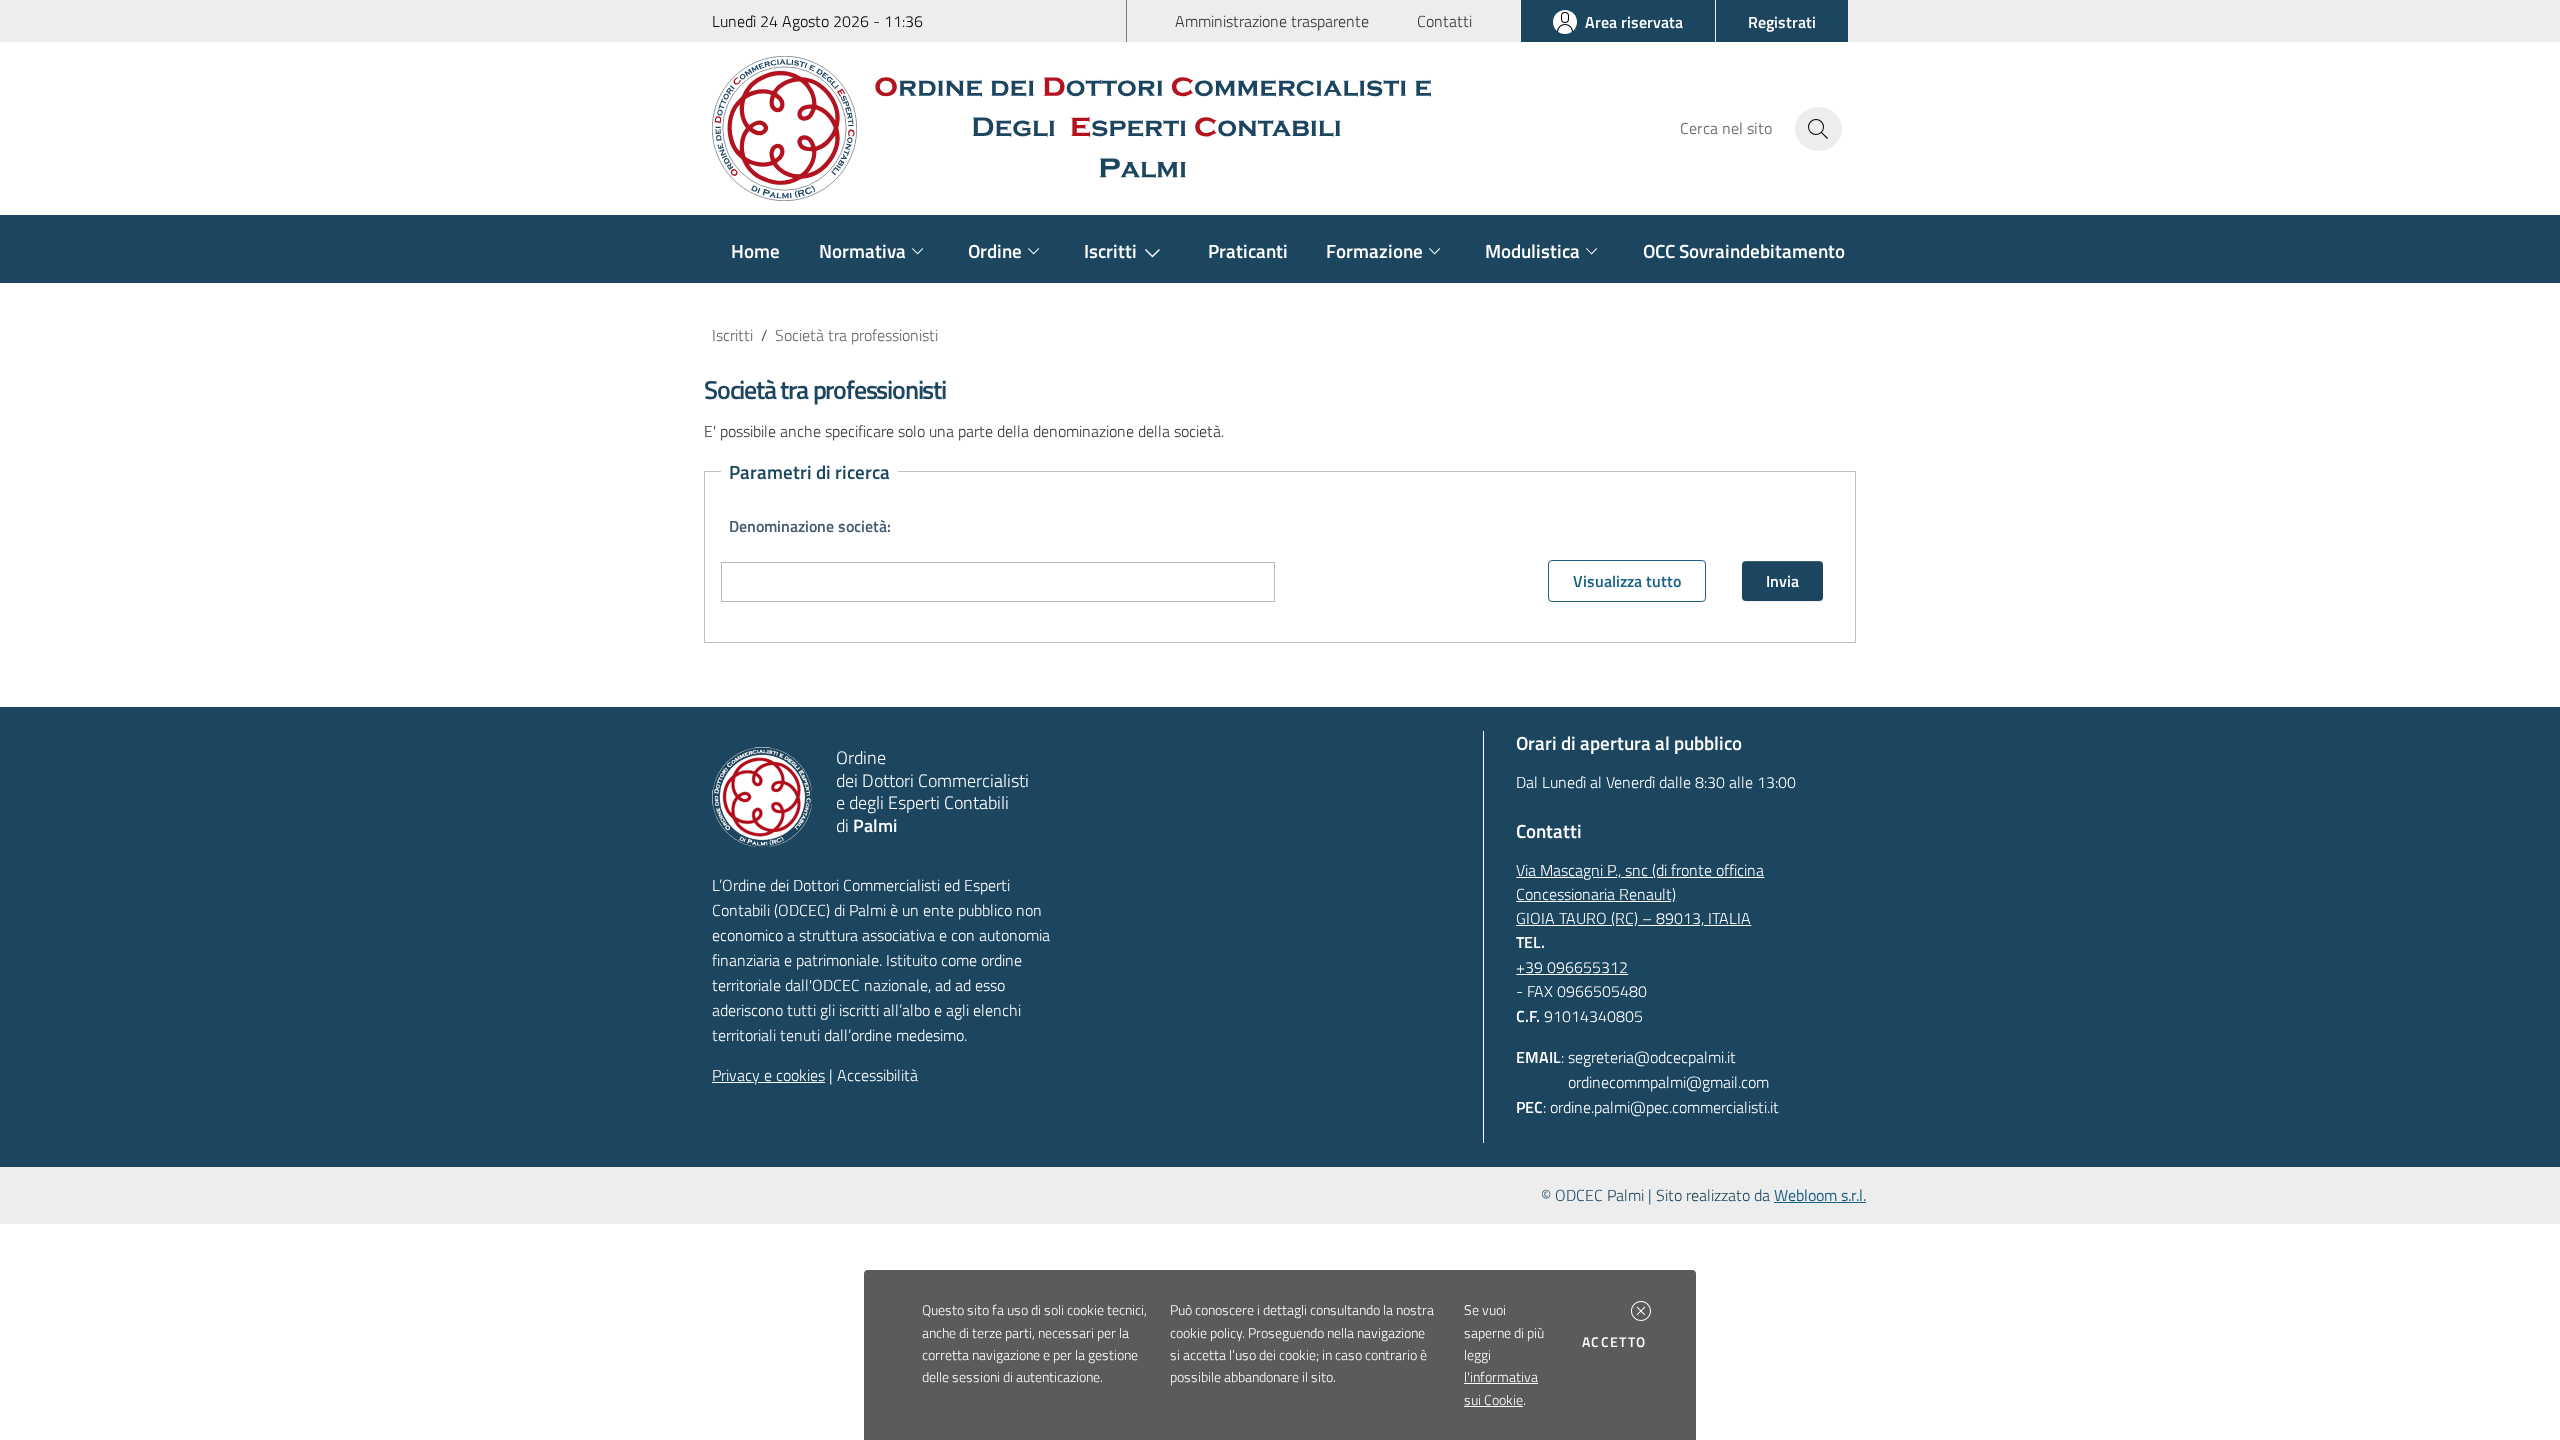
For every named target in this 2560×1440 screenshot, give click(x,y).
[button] (1641, 1311)
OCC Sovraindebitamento (1744, 250)
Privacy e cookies (768, 1075)
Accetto (1617, 1341)
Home (755, 250)
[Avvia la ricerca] (1818, 129)
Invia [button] (1782, 581)
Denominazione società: (810, 526)
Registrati (1782, 22)
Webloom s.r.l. (1820, 1195)
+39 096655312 (1572, 967)
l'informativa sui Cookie (1501, 1388)
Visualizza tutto (1627, 581)
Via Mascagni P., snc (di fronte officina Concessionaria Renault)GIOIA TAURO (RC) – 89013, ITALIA (1640, 894)
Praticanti (1248, 250)
